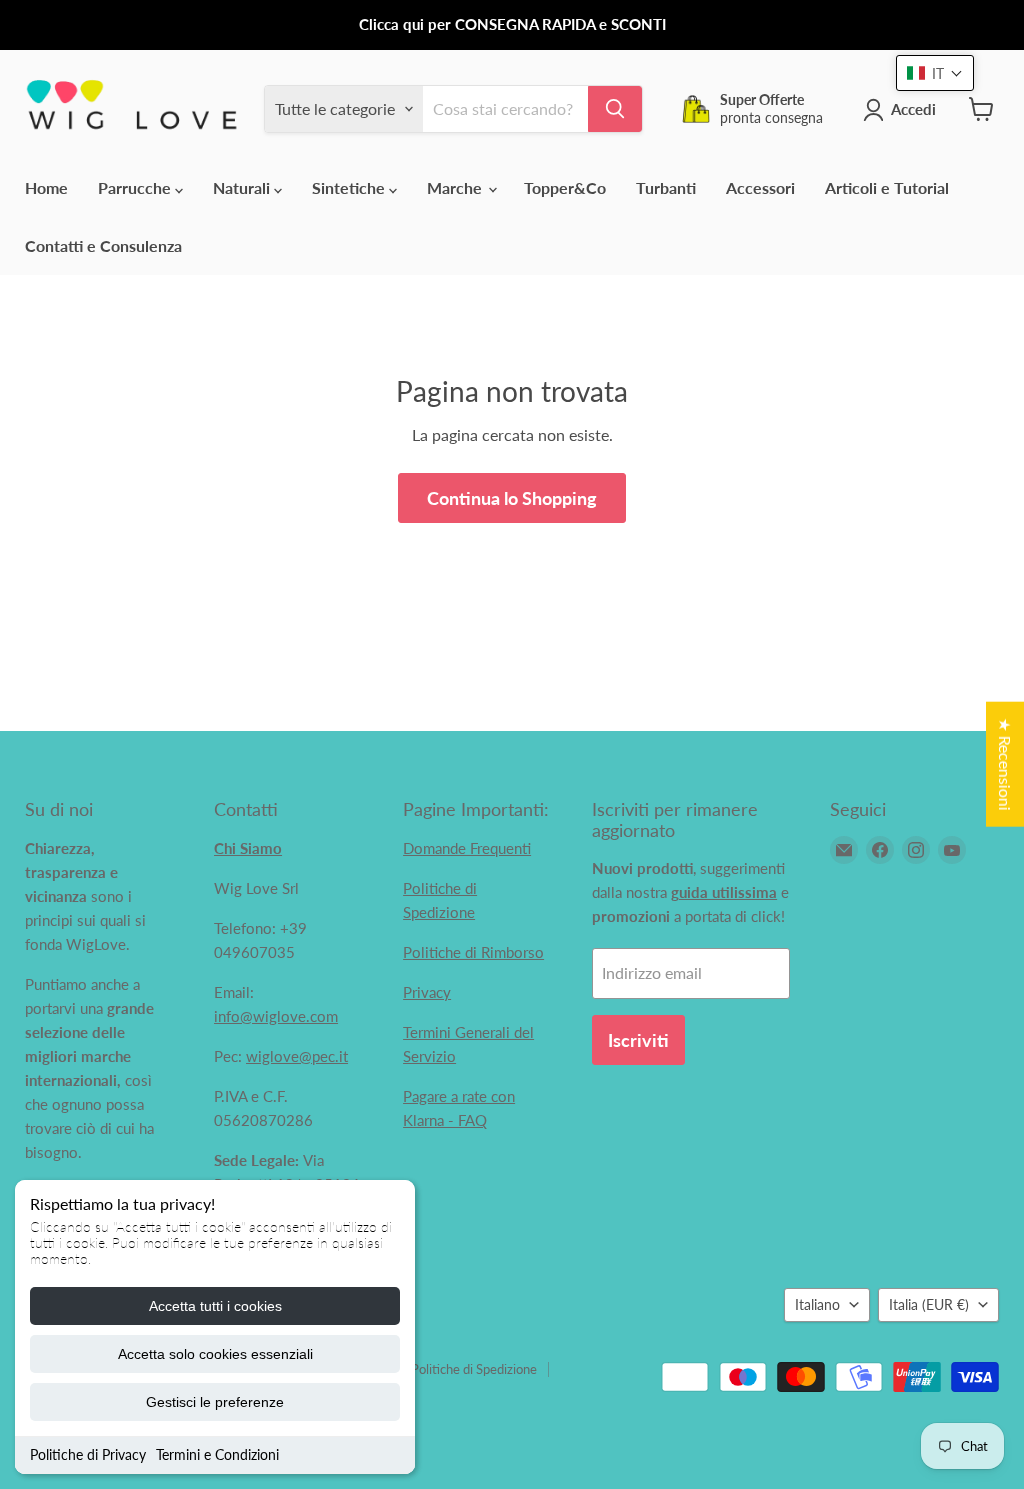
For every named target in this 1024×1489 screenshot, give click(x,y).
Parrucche (136, 187)
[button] (935, 73)
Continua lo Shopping (512, 498)
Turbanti (666, 187)
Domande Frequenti (467, 848)
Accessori (760, 187)
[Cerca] (615, 109)
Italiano (817, 1304)
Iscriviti (638, 1040)
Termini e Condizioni (217, 1454)
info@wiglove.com (276, 1016)
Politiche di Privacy (88, 1454)
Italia (929, 1304)
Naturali (243, 187)
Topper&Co (565, 187)
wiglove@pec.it (297, 1056)
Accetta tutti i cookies (215, 1306)
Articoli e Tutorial (887, 187)
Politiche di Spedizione (474, 1369)
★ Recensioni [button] (1005, 763)
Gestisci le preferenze (215, 1402)
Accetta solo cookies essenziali (215, 1354)
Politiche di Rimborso (473, 952)
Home (46, 187)
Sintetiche (350, 187)
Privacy (427, 992)
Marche (456, 187)
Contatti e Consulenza (103, 245)
